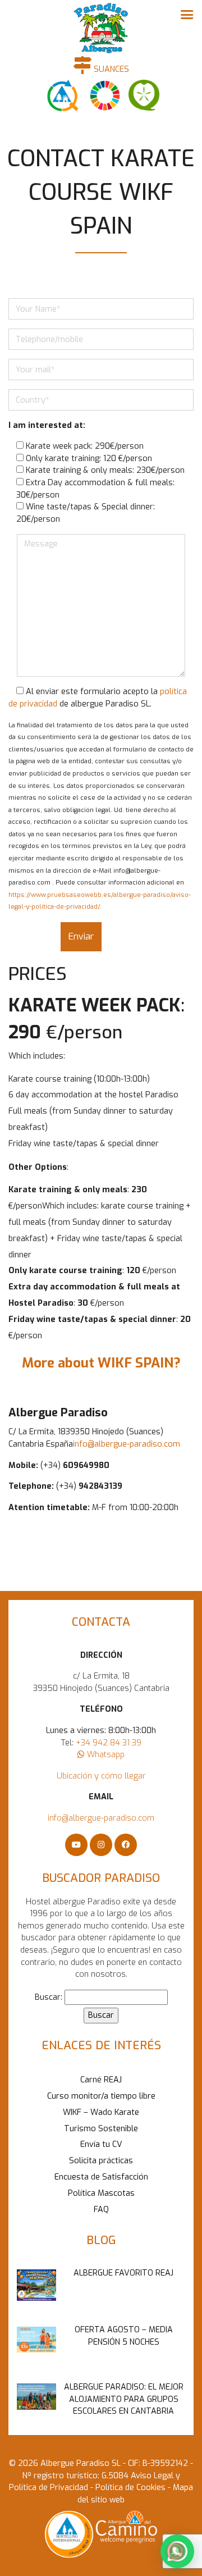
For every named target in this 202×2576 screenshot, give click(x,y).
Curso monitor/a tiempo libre (101, 2096)
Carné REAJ (101, 2080)
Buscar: (49, 1997)
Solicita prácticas (101, 2161)
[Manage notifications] (176, 2551)
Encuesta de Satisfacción (101, 2177)
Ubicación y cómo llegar (101, 1776)
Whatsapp (105, 1755)
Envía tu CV (101, 2144)
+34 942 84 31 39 (109, 1743)
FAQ (101, 2210)
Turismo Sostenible (101, 2129)
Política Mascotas (101, 2193)
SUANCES (110, 69)
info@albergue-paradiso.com (127, 1444)
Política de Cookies (129, 2488)
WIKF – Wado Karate (101, 2112)
